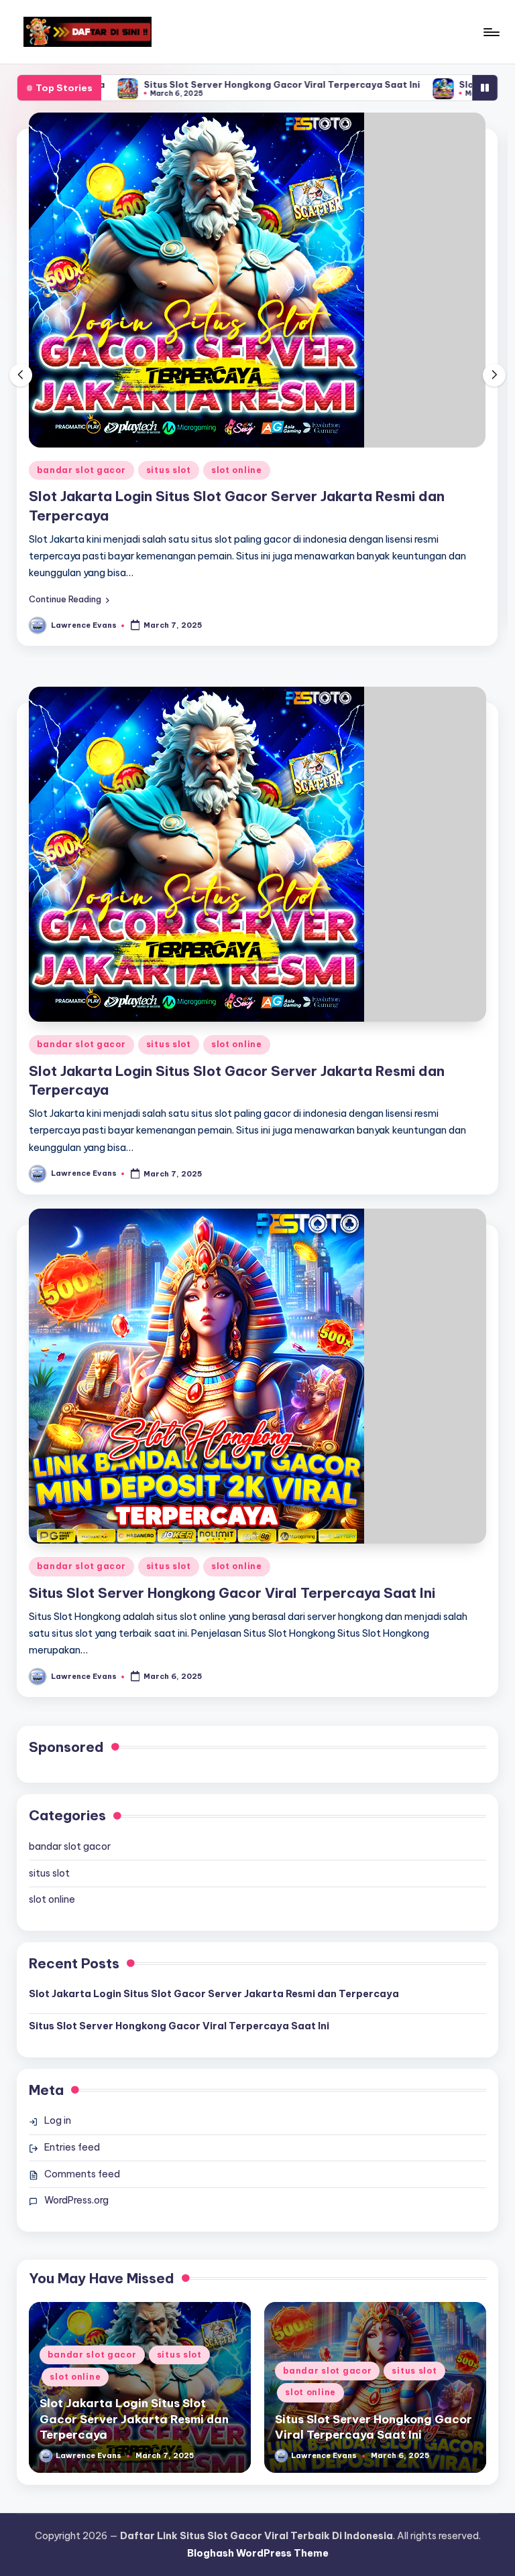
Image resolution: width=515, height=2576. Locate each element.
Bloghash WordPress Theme (258, 2553)
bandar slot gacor (81, 470)
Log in (58, 2120)
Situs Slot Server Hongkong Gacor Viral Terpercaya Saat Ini (230, 84)
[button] (69, 599)
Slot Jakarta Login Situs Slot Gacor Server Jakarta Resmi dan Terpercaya (214, 1994)
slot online (237, 470)
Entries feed (72, 2147)
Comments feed (82, 2174)
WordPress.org (76, 2200)
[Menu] (491, 32)
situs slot (169, 470)
